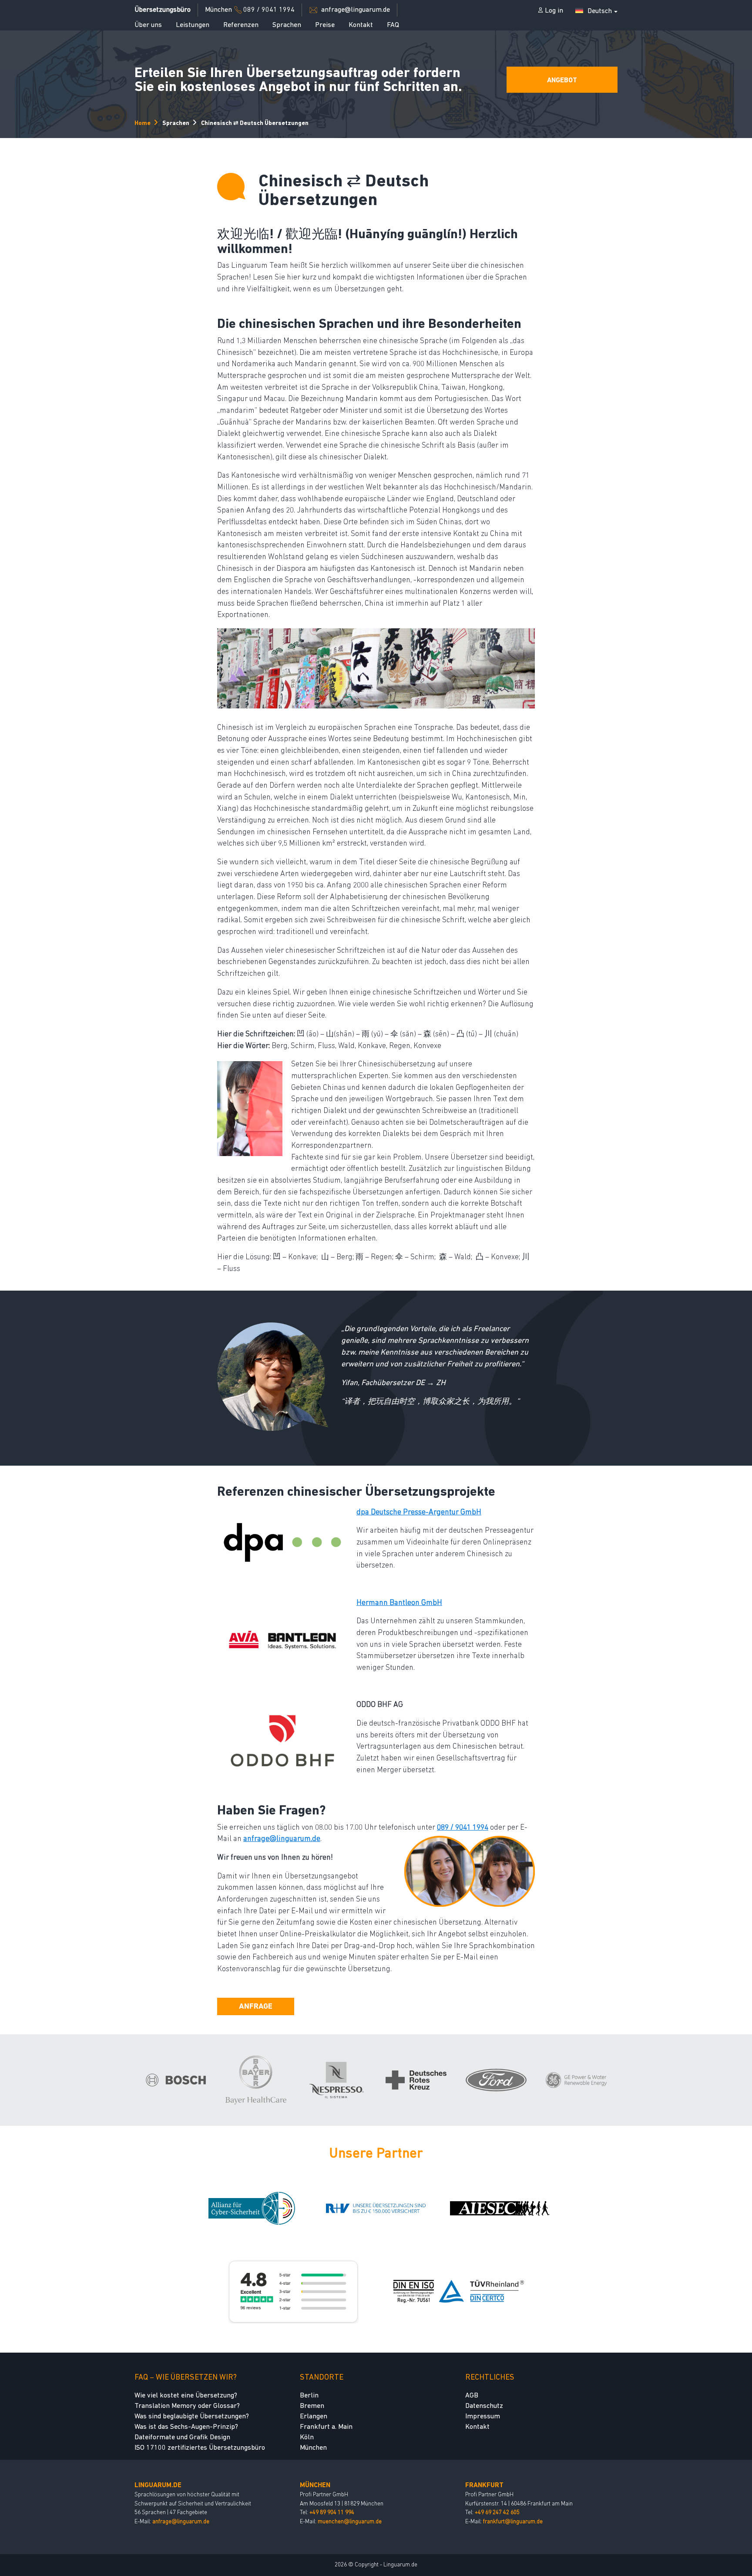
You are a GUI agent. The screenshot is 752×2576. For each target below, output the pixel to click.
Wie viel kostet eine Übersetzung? (186, 2396)
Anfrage (256, 2007)
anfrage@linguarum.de (181, 2521)
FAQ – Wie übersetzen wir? (186, 2378)
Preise (325, 25)
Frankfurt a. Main (326, 2427)
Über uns (148, 25)
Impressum (483, 2417)
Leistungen (193, 25)
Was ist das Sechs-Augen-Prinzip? (186, 2427)
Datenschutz (484, 2406)
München (313, 2448)
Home (143, 123)
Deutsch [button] (600, 11)
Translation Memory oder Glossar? (187, 2406)
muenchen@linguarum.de (350, 2521)
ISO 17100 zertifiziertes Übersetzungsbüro (200, 2448)
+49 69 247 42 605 (497, 2513)
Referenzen (241, 25)
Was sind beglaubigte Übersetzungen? (192, 2417)
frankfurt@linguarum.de (513, 2521)
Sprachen (287, 25)
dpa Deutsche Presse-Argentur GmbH (419, 1512)
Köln (307, 2438)
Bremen (312, 2406)
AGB (472, 2396)
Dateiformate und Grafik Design (182, 2438)
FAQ (393, 25)
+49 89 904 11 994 (332, 2513)
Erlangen (314, 2417)
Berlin (309, 2396)
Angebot (562, 81)
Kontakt (361, 25)
